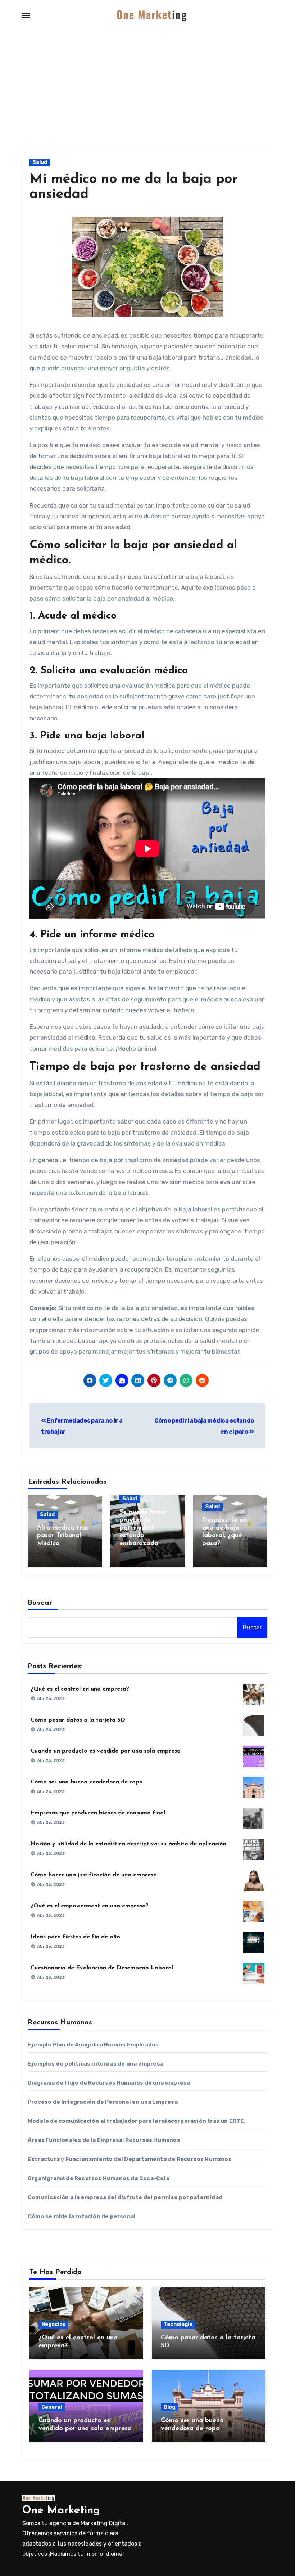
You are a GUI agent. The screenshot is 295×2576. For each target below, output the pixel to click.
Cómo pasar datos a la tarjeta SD (78, 1720)
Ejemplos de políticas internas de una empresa (96, 2064)
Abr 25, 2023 (51, 1698)
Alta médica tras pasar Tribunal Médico (63, 1536)
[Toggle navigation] (26, 15)
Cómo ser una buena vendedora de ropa (87, 1782)
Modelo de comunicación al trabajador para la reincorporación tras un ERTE (136, 2121)
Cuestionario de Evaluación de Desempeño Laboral (102, 1968)
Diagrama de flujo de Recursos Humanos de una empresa (109, 2083)
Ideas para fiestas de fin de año (75, 1937)
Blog (169, 2407)
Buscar (40, 1603)
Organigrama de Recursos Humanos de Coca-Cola (98, 2178)
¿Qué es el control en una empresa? (80, 1689)
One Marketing (61, 2511)
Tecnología (178, 2324)
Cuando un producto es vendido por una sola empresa (106, 1751)
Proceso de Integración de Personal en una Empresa (103, 2102)
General (52, 2407)
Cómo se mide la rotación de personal (82, 2216)
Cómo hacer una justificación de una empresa (94, 1875)
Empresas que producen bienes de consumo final (98, 1813)
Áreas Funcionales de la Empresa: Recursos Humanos (104, 2140)
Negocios (53, 2324)
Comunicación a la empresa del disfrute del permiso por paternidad (125, 2197)
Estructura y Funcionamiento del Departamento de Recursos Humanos (130, 2159)
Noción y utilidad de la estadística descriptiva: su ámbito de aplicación (128, 1844)
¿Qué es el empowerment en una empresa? (90, 1906)
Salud (40, 162)
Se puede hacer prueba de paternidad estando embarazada (143, 1528)
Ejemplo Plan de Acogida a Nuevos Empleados (93, 2045)
